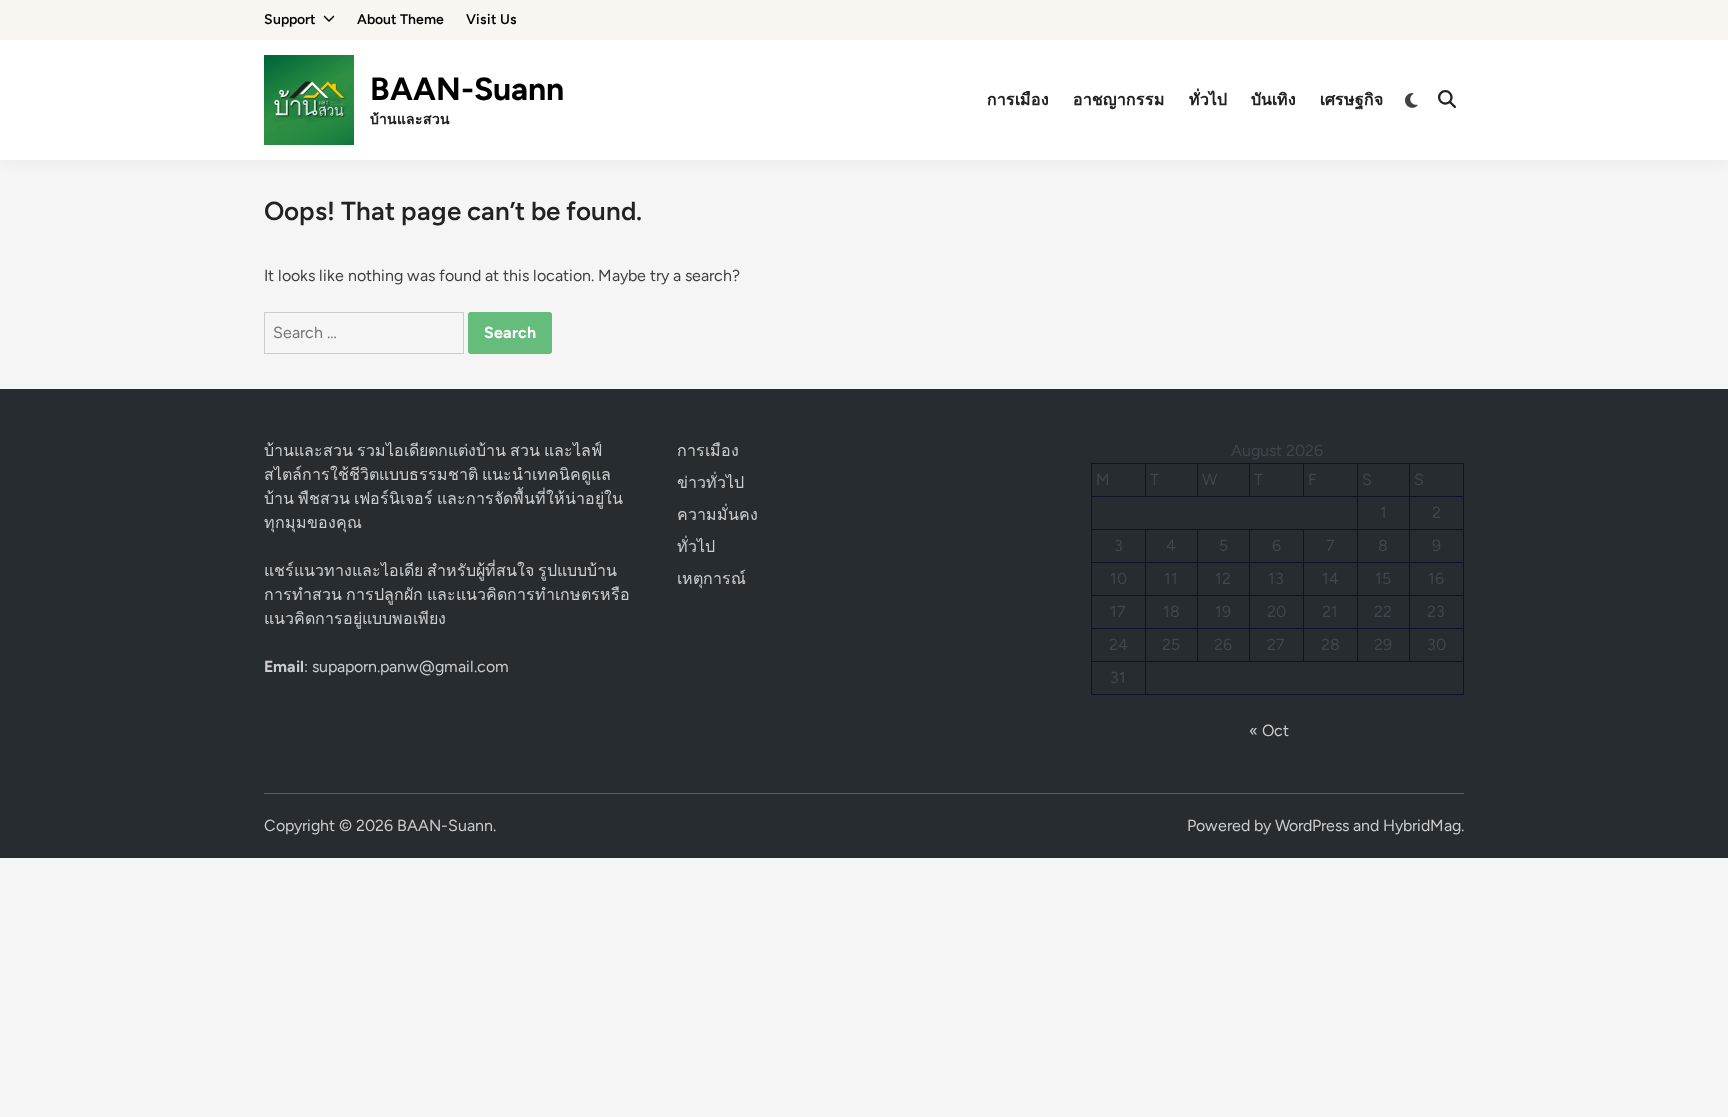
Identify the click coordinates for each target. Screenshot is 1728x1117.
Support (290, 19)
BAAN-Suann (467, 89)
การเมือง (1018, 99)
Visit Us (491, 19)
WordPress (1312, 825)
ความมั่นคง (717, 514)
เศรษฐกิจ (1351, 99)
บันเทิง (1273, 99)
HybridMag (1422, 825)
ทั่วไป (1208, 99)
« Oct (1269, 730)
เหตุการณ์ (711, 578)
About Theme (400, 19)
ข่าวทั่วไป (710, 482)
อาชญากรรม (1119, 99)
